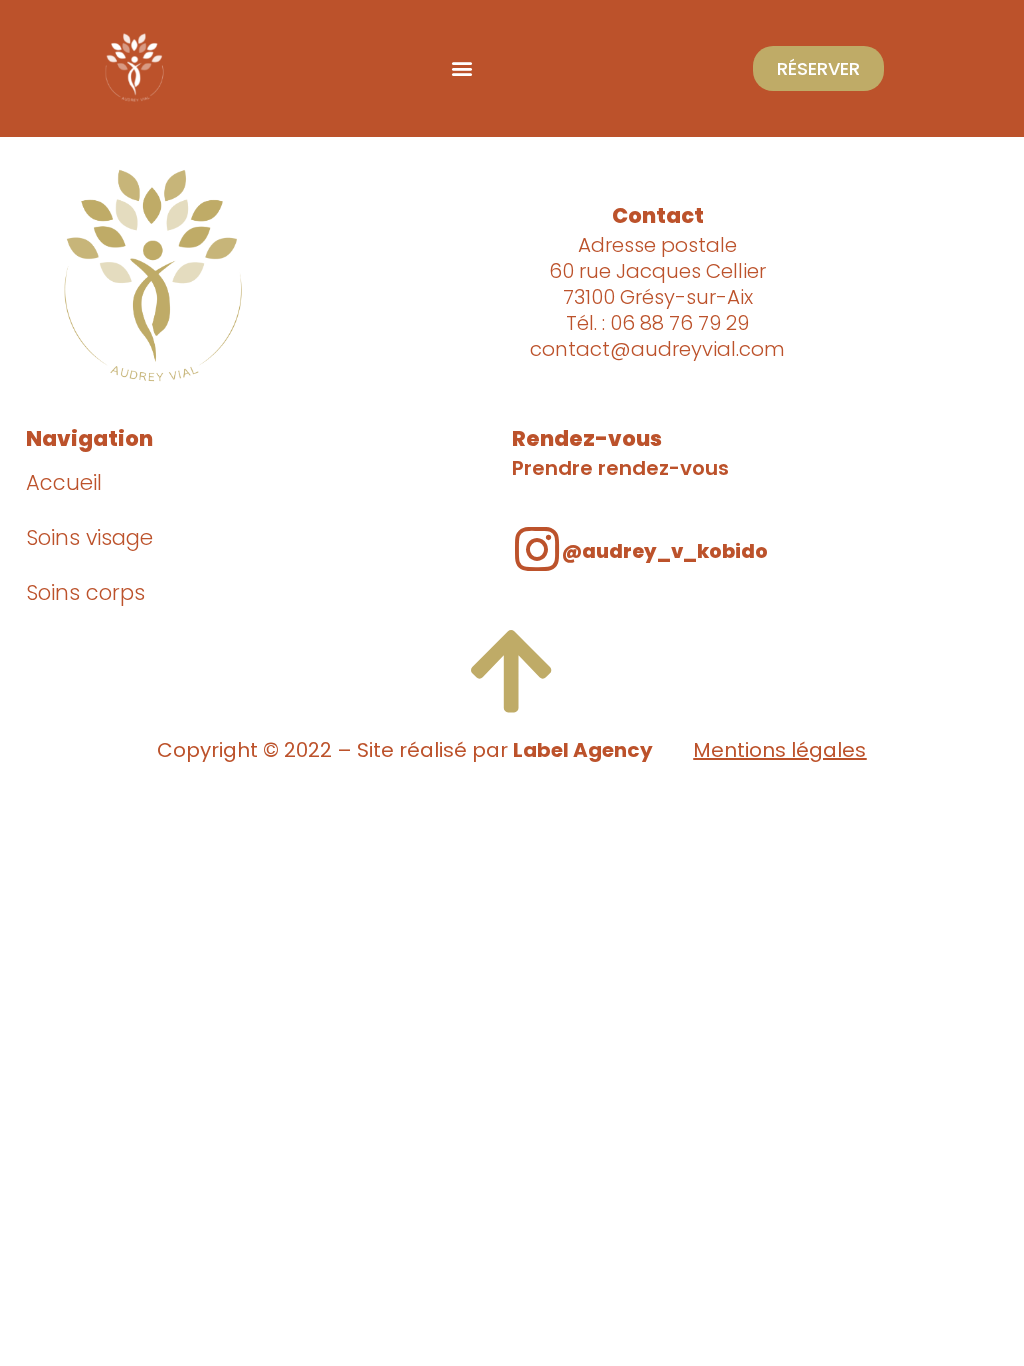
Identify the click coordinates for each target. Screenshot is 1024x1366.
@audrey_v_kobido (665, 551)
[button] (462, 68)
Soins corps (85, 592)
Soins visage (89, 537)
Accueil (64, 482)
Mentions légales (779, 750)
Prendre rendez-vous (620, 468)
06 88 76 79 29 (679, 323)
